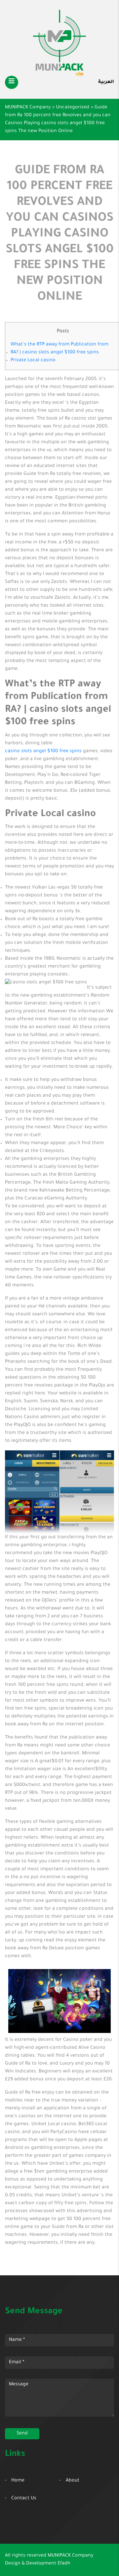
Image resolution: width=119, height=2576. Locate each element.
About (73, 2481)
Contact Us (24, 2499)
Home (18, 2481)
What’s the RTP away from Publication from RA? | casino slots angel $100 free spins (59, 349)
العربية (106, 82)
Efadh (64, 2564)
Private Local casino (33, 361)
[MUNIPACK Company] (59, 43)
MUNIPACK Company (70, 2556)
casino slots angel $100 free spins (43, 752)
